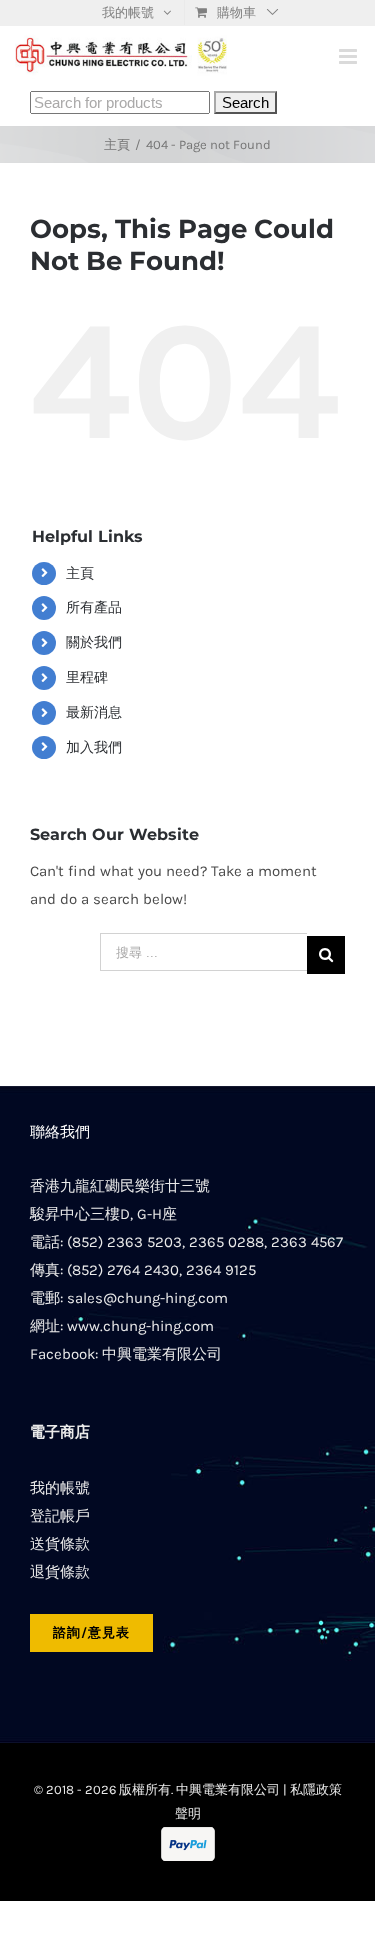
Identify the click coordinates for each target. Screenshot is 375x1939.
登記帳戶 (60, 1516)
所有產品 (94, 607)
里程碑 (87, 677)
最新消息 (94, 712)
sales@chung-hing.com (147, 1298)
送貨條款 (60, 1544)
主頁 (80, 573)
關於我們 (94, 642)
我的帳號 (60, 1488)
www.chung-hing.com (140, 1326)
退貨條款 (60, 1572)
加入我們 (94, 747)
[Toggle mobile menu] (349, 56)
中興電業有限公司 (162, 1354)
